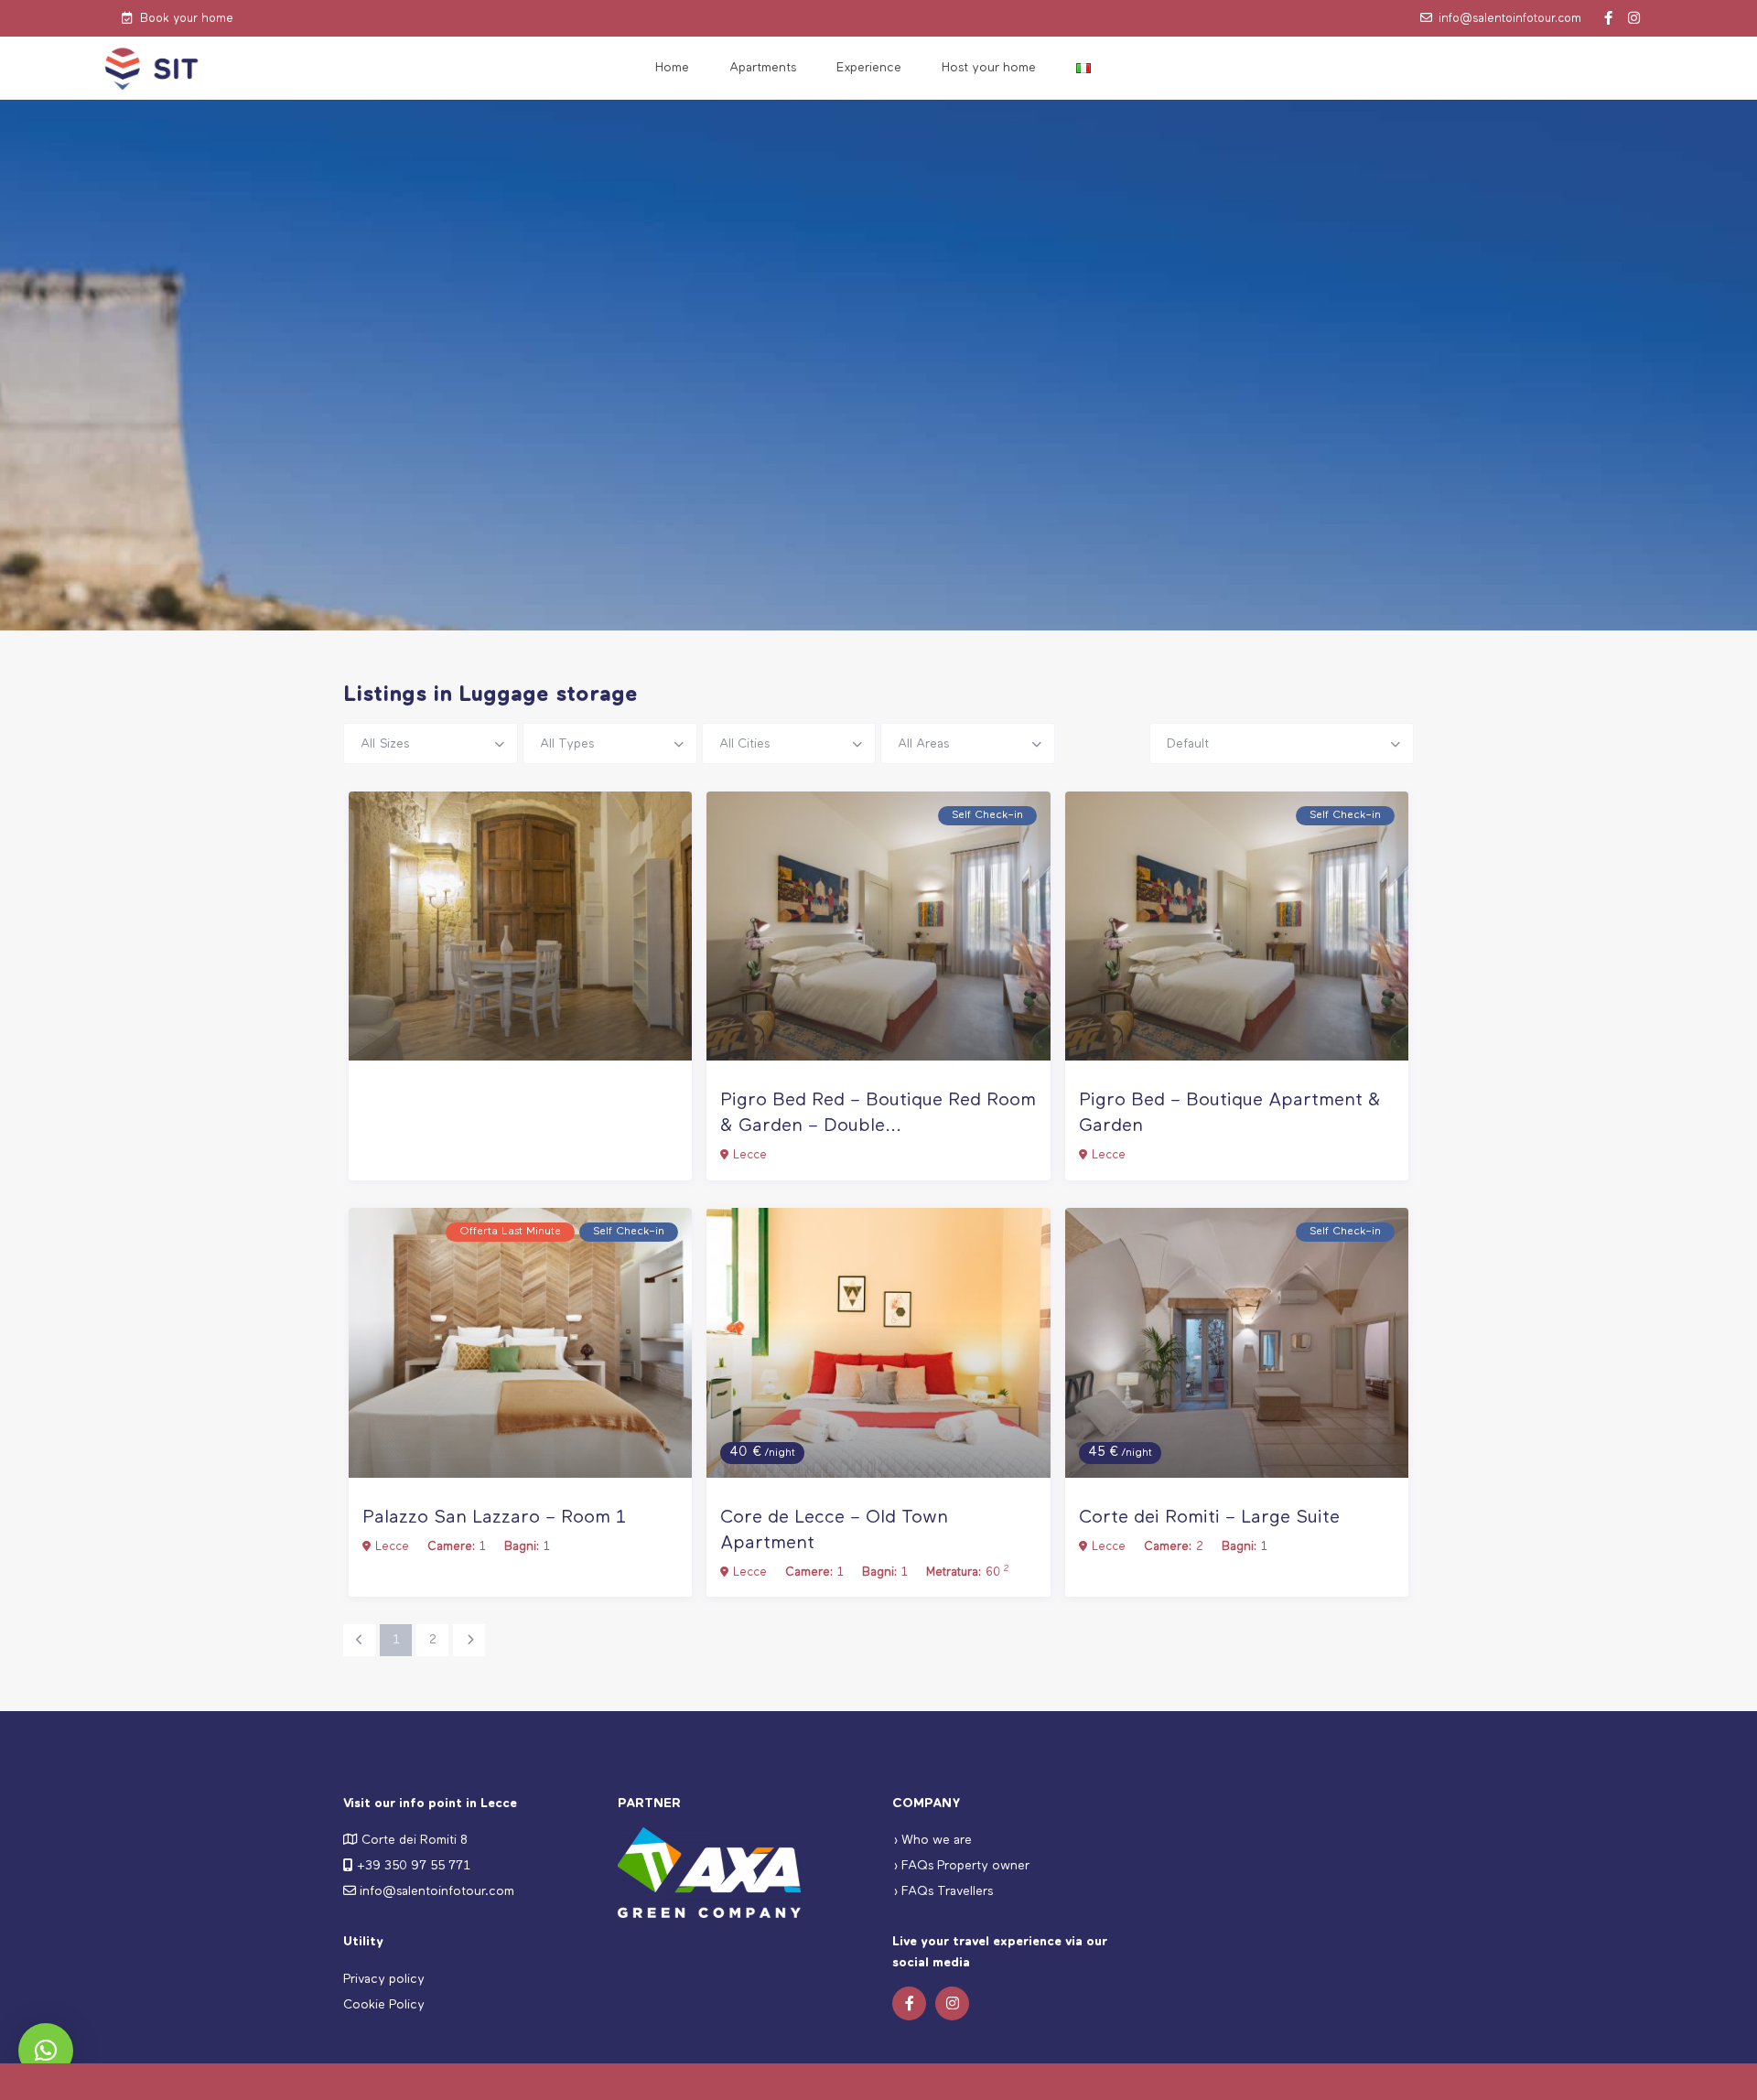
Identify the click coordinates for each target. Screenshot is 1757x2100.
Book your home (187, 19)
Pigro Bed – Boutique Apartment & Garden (1230, 1113)
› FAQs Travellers (943, 1891)
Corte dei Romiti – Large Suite (1209, 1518)
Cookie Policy (384, 2005)
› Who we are (932, 1840)
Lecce (750, 1155)
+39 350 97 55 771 (414, 1866)
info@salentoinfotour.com (1510, 19)
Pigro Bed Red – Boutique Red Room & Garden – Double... (878, 1113)
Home (672, 68)
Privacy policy (384, 1979)
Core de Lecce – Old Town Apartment (834, 1530)
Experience (869, 68)
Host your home (989, 68)
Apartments (763, 68)
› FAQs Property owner (961, 1866)
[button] (46, 2051)
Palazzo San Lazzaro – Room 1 (494, 1518)
